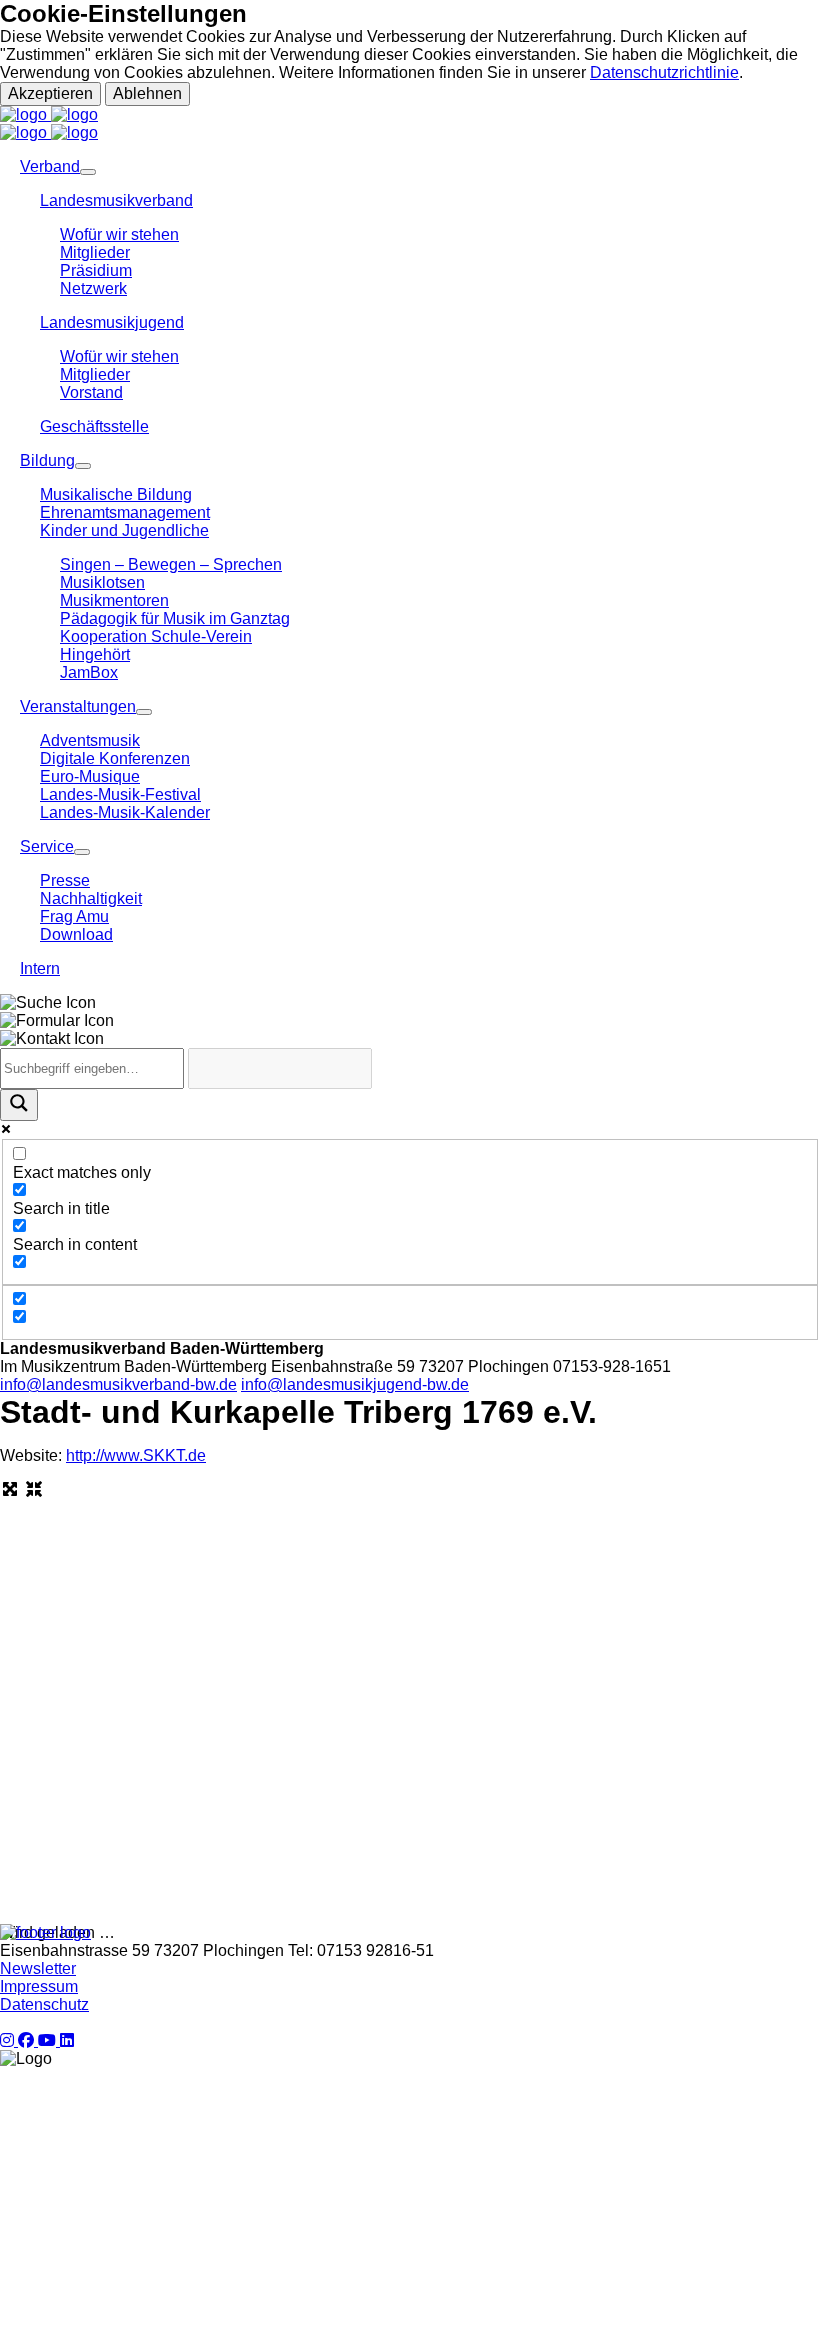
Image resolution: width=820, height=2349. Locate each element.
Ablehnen (147, 93)
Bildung (47, 460)
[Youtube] (49, 2040)
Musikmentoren (114, 600)
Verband (50, 166)
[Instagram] (9, 2040)
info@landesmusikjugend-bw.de (355, 1384)
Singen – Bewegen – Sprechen (171, 564)
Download (76, 934)
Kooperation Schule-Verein (156, 636)
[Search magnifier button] (19, 1105)
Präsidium (96, 270)
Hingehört (95, 654)
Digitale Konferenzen (115, 758)
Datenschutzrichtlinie (664, 72)
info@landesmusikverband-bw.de (118, 1384)
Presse (65, 880)
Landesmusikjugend (112, 322)
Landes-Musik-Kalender (125, 812)
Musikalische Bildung (116, 494)
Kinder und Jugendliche (124, 530)
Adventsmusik (90, 740)
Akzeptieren (50, 93)
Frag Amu (74, 916)
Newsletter (38, 1968)
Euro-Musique (90, 776)
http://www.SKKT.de (136, 1455)
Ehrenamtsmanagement (125, 512)
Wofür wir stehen (119, 234)
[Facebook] (28, 2040)
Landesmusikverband (116, 200)
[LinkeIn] (67, 2040)
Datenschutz (44, 2004)
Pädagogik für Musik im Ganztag (175, 618)
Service (47, 846)
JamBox (89, 672)
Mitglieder (95, 252)
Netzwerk (93, 288)
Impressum (39, 1986)
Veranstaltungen (78, 706)
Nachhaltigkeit (91, 898)
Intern (40, 968)
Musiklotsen (102, 582)
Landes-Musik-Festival (120, 794)
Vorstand (91, 392)
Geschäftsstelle (94, 426)
